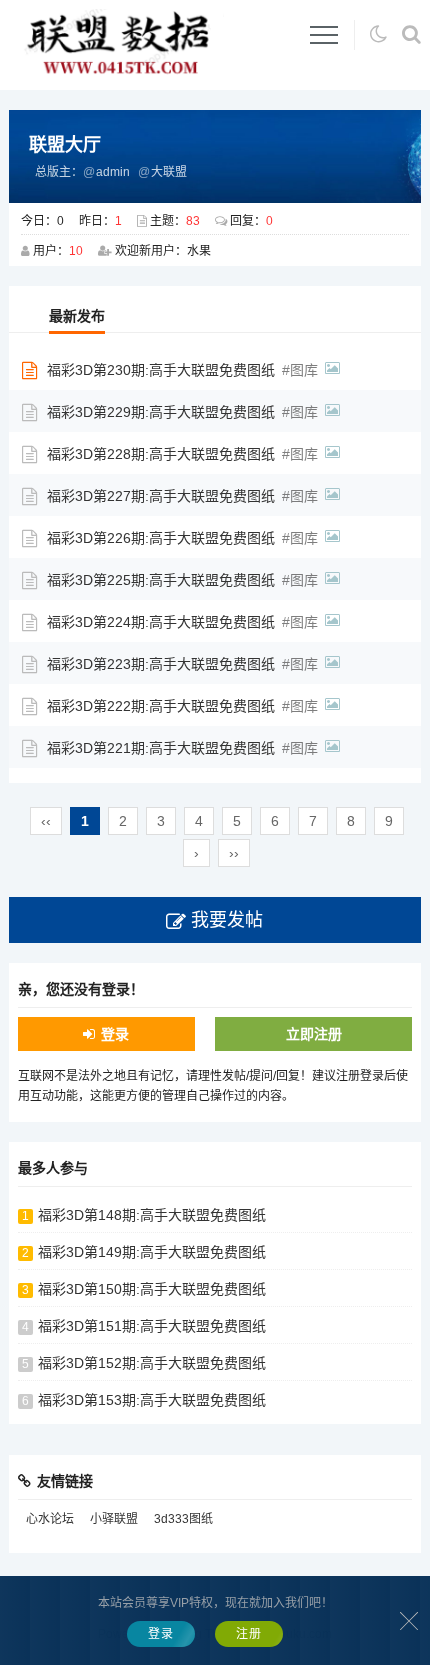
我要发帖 (227, 920)
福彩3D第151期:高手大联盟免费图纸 (152, 1326)
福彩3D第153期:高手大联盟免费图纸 (152, 1400)
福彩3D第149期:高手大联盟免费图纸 (152, 1252)
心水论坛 (50, 1519)
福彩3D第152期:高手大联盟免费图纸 (152, 1363)
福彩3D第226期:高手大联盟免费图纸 (161, 538)
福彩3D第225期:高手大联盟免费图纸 (161, 580)
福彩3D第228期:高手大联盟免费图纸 (161, 454)
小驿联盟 (114, 1519)
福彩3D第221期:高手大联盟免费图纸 (161, 748)
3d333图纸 (183, 1519)
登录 (115, 1034)
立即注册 (314, 1034)
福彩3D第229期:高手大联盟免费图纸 (161, 412)
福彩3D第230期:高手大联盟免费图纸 (161, 370)
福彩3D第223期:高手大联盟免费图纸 (161, 664)
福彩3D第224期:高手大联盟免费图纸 (161, 622)
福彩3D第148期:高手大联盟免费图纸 (152, 1215)
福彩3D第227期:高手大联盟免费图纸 (161, 496)
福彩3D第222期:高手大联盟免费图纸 (161, 706)
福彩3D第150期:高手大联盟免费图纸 (152, 1289)
